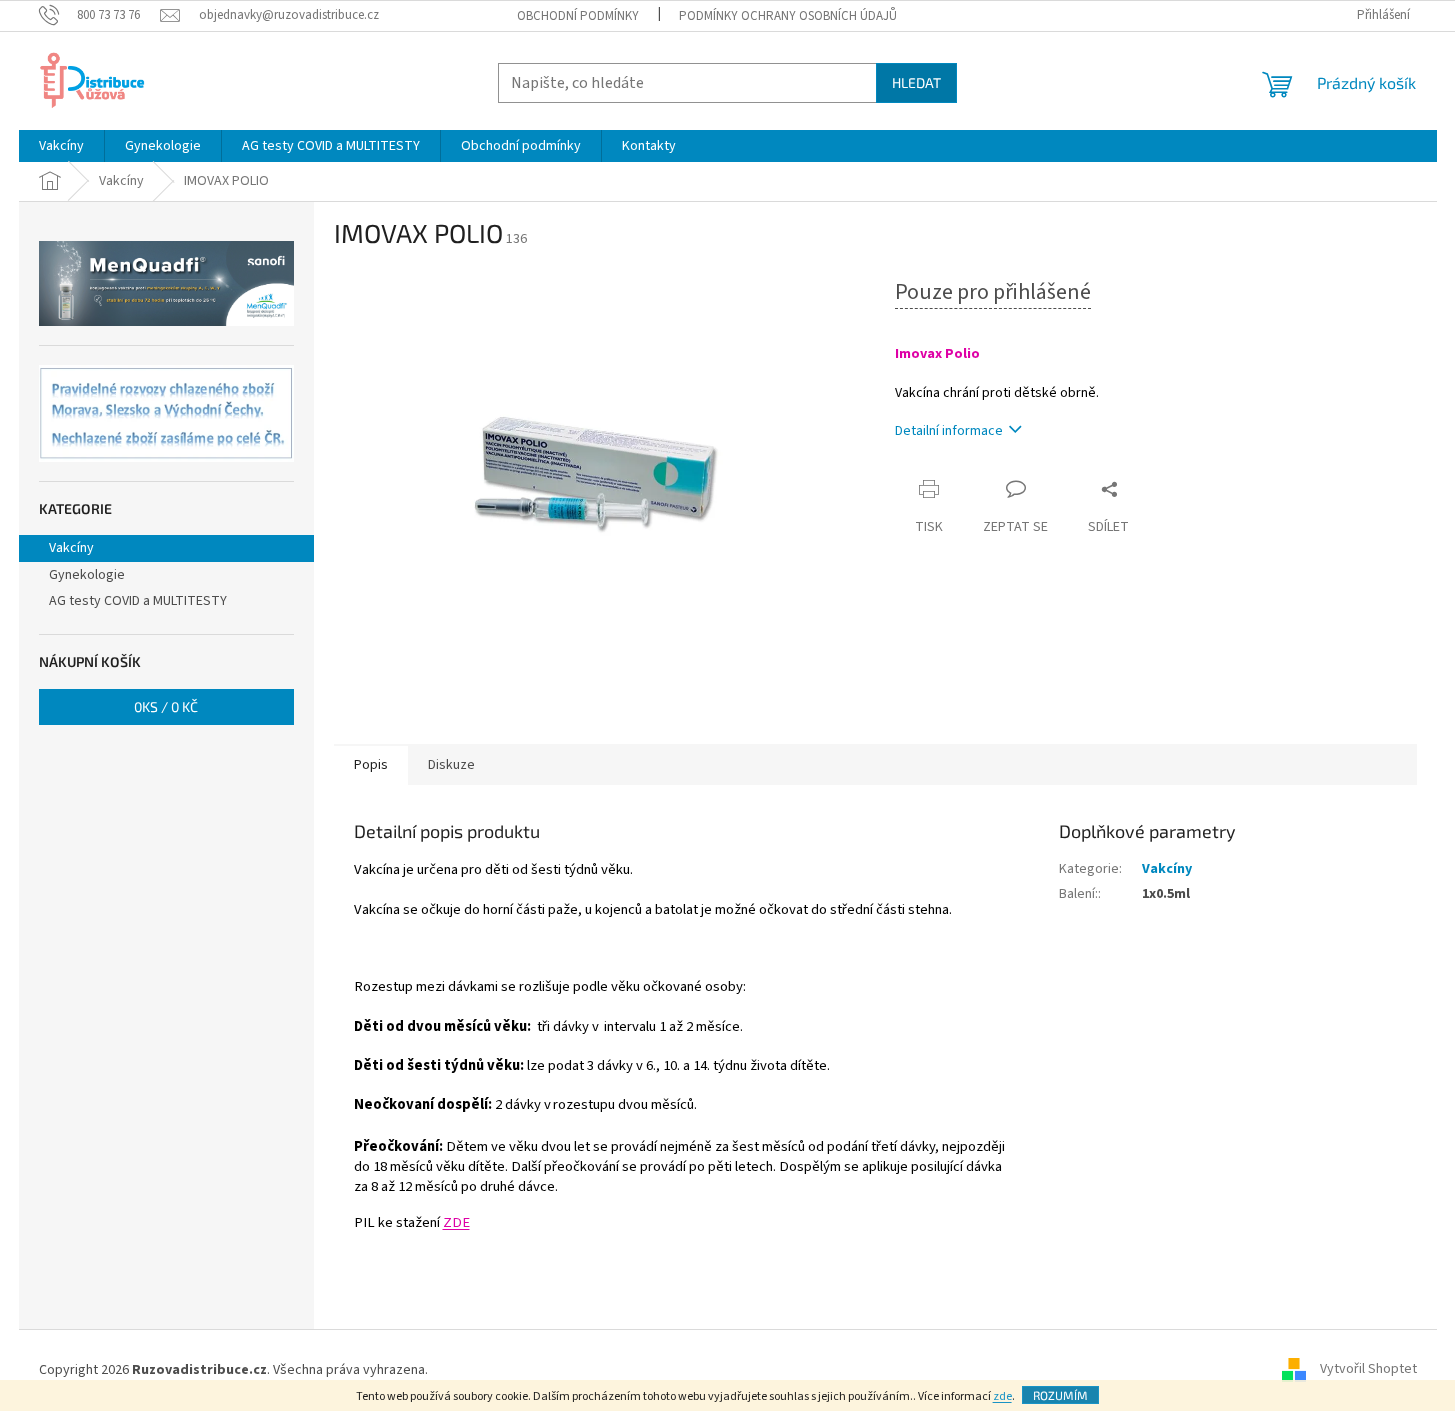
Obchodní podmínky (578, 16)
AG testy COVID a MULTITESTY (138, 601)
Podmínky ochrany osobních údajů (788, 16)
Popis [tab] (371, 765)
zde (1002, 1396)
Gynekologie (87, 575)
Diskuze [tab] (451, 765)
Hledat (916, 82)
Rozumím (1060, 1395)
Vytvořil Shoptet (1368, 1370)
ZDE (456, 1222)
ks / (166, 706)
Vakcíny (71, 548)
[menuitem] (61, 146)
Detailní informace (949, 431)
